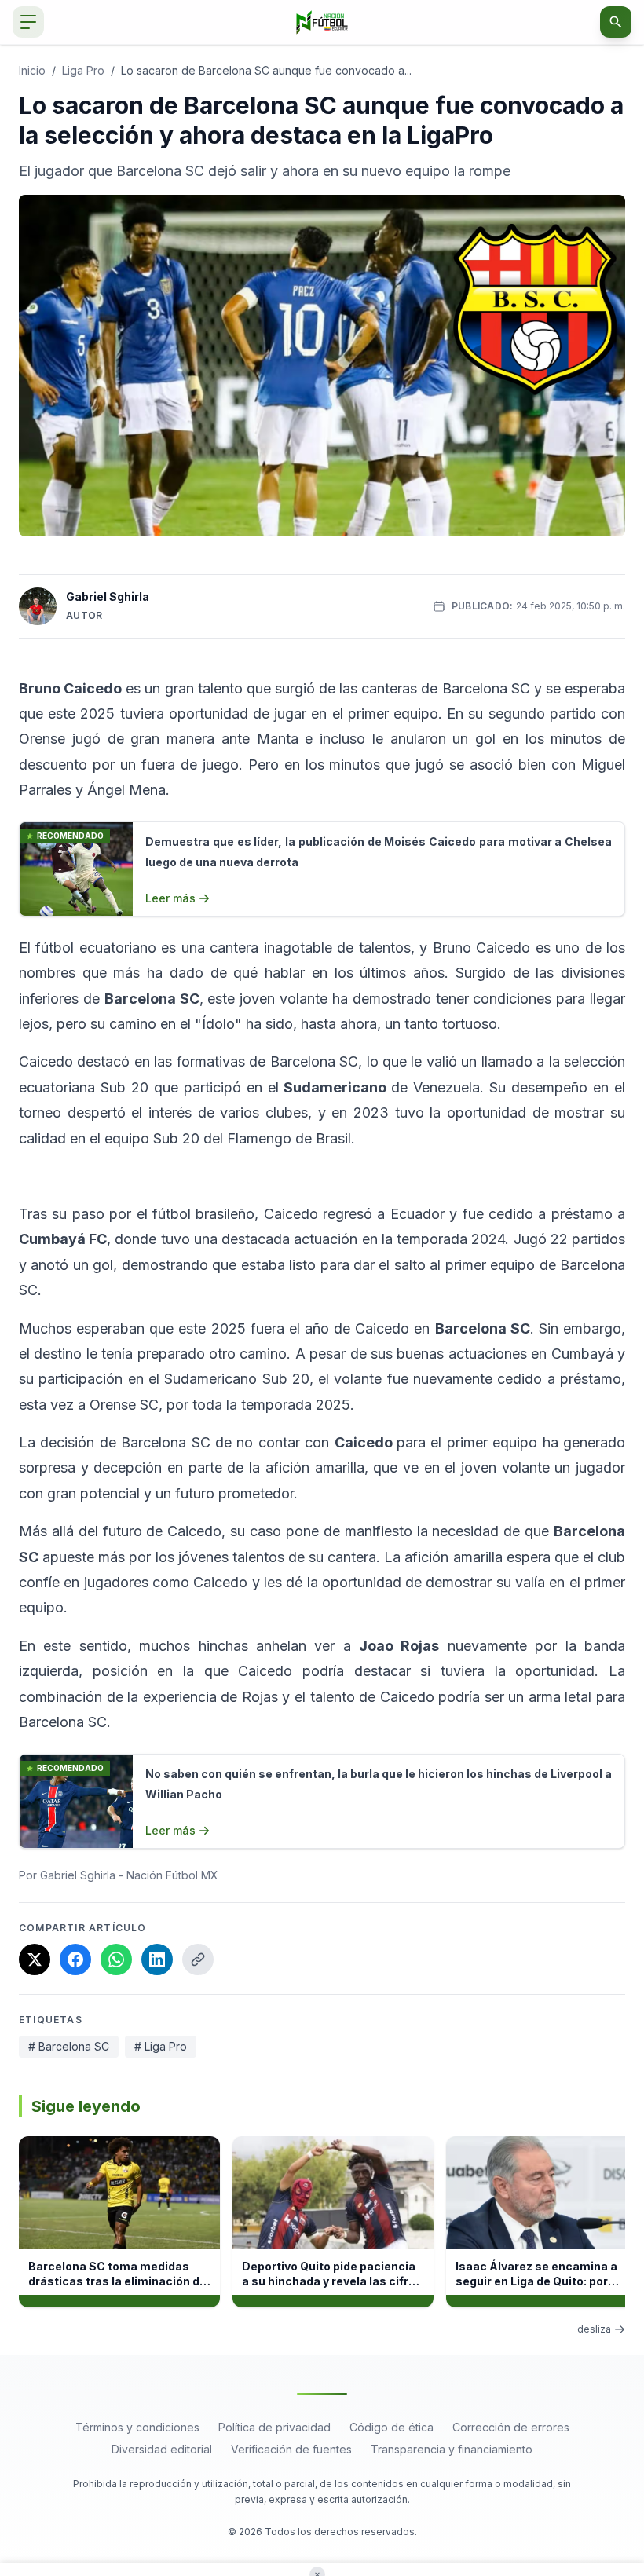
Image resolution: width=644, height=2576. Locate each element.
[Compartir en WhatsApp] (116, 1959)
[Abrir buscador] (616, 22)
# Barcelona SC (69, 2046)
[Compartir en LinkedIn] (157, 1959)
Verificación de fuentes (291, 2449)
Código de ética (392, 2427)
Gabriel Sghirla (108, 596)
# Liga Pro (161, 2046)
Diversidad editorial (162, 2449)
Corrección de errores (511, 2427)
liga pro (83, 70)
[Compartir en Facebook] (75, 1959)
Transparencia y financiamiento (452, 2449)
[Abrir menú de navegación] (28, 22)
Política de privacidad (274, 2427)
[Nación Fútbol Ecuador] (322, 22)
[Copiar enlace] (198, 1959)
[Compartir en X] (35, 1959)
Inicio (32, 70)
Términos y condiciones (137, 2427)
